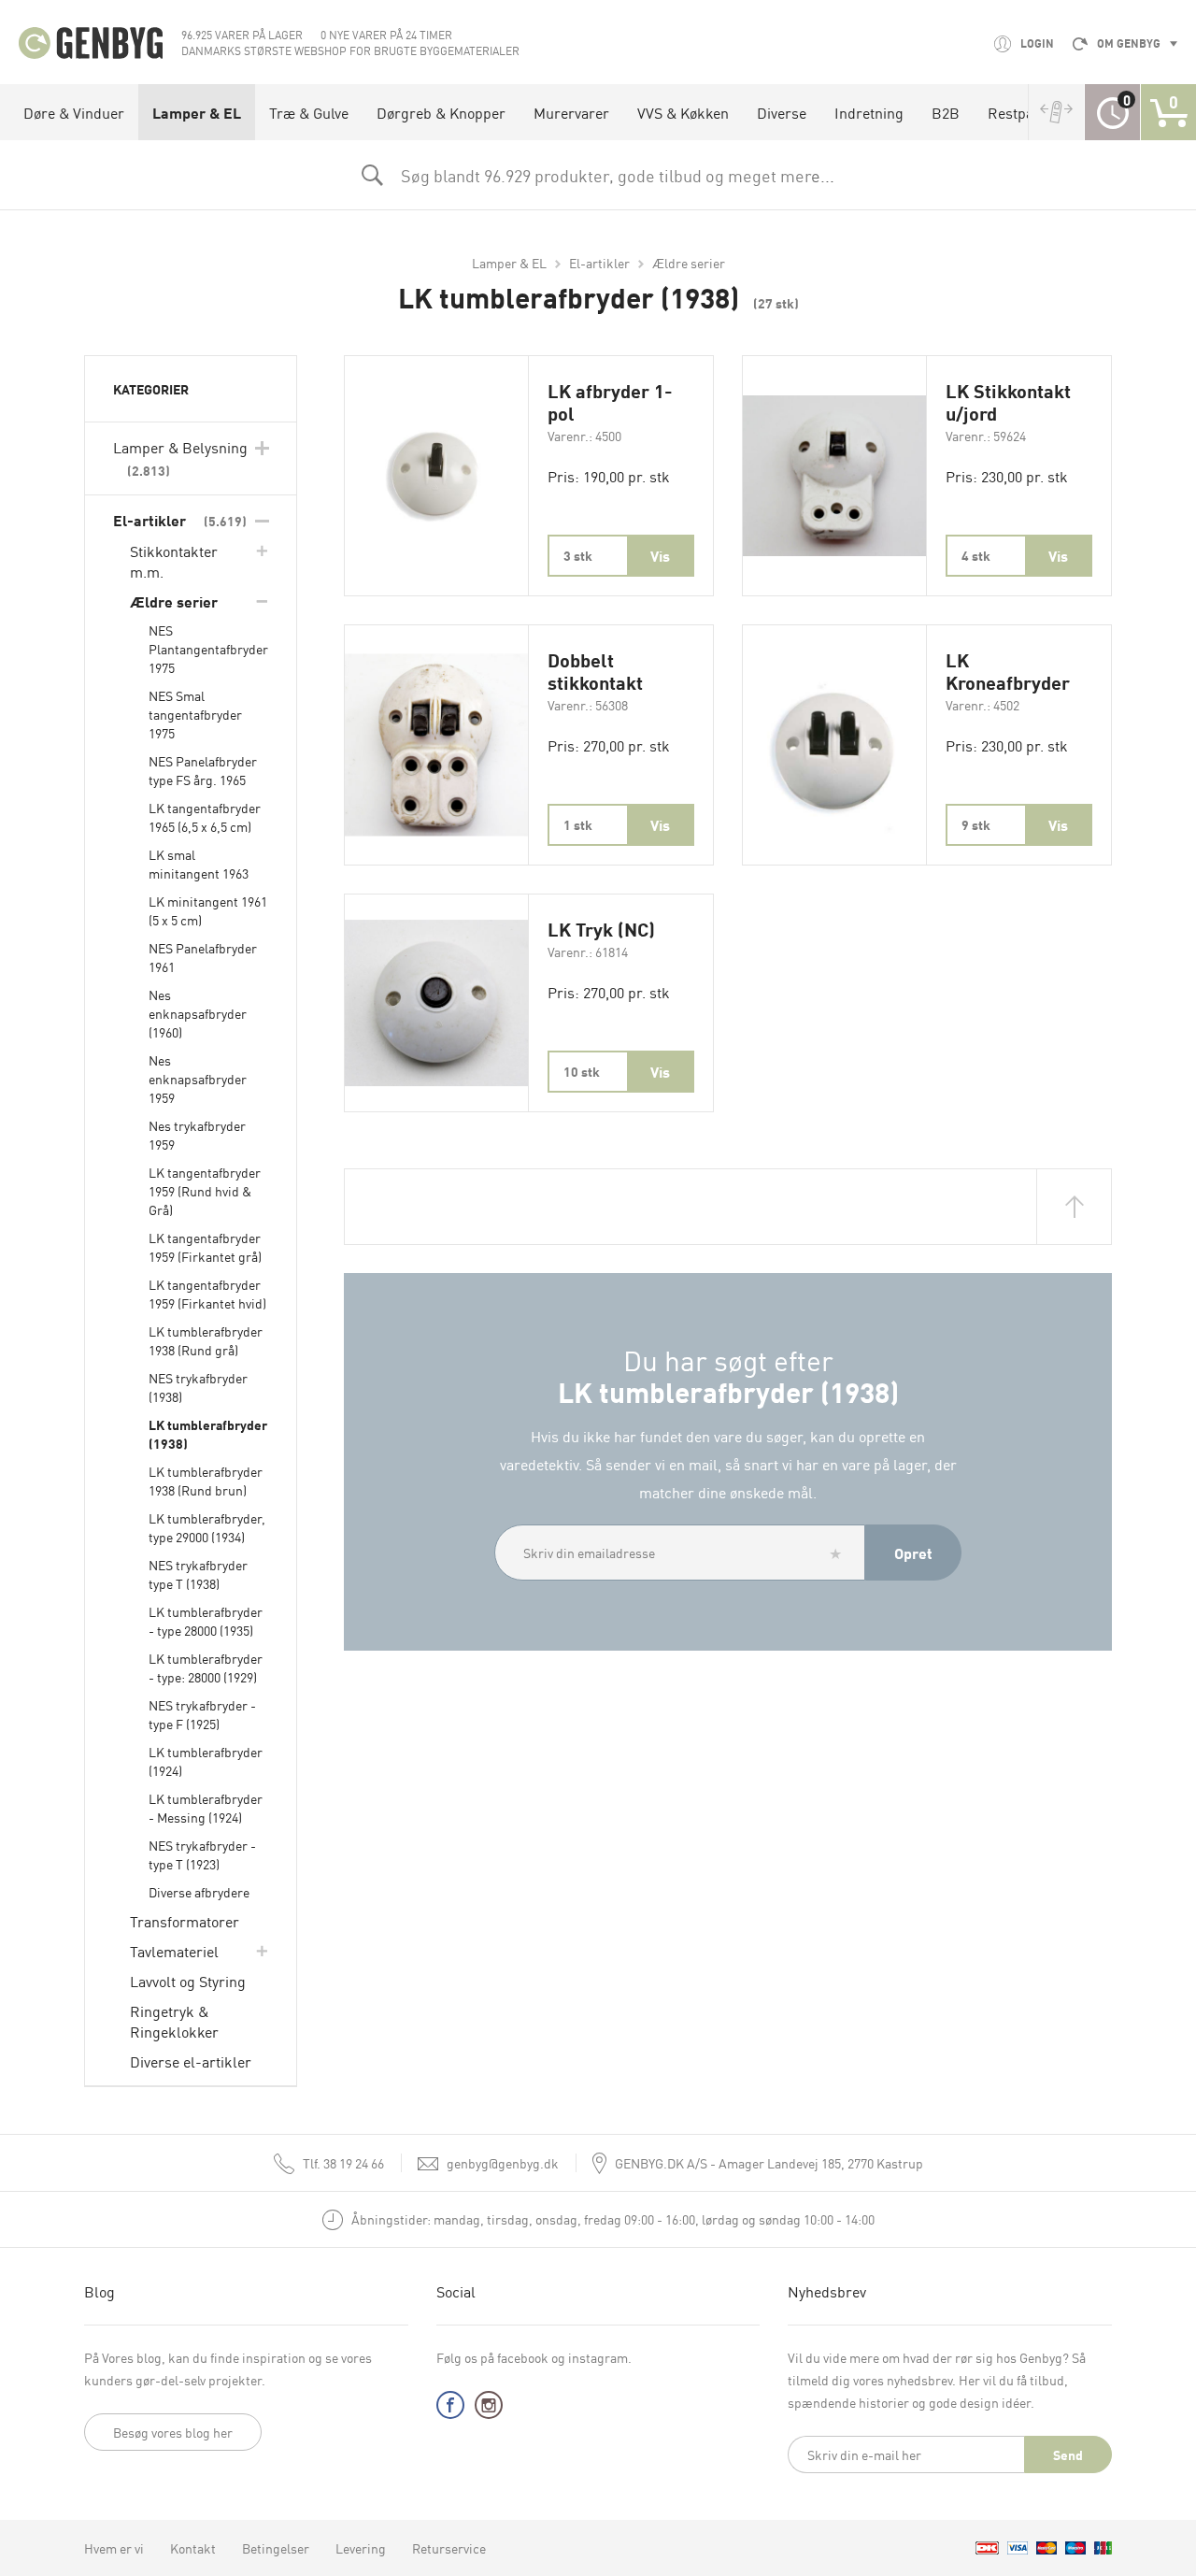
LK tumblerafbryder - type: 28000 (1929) (206, 1667)
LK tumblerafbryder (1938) (208, 1434)
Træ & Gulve (309, 112)
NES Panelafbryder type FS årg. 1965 (203, 770)
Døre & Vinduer (74, 112)
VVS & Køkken (683, 112)
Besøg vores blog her (173, 2432)
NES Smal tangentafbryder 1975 (195, 714)
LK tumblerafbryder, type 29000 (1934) (207, 1527)
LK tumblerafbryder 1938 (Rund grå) (206, 1340)
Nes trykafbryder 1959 (197, 1135)
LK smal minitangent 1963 (199, 864)
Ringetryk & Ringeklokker (174, 2021)
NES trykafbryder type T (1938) (198, 1574)
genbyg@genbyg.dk (503, 2163)
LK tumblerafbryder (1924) (206, 1761)
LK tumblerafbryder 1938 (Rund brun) (206, 1481)
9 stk (976, 824)
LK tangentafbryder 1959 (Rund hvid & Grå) (205, 1191)
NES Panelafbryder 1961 (203, 957)
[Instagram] (489, 2409)
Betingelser (276, 2548)
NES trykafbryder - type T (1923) (202, 1854)
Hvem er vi (114, 2548)
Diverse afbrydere (199, 1892)
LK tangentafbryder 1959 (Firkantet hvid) (207, 1294)
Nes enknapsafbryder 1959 (198, 1079)
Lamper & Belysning (180, 458)
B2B (946, 112)
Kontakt (193, 2548)
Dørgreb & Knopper (441, 112)
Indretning (869, 112)
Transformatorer (185, 1921)
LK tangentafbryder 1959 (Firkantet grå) (205, 1247)
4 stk (976, 555)
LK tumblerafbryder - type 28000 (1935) (206, 1621)
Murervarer (571, 112)
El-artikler (599, 263)
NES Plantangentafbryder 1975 (208, 649)
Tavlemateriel (174, 1951)
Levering (361, 2548)
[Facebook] (450, 2409)
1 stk (578, 824)
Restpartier (1025, 112)
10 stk (582, 1071)
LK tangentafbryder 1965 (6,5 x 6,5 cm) (205, 817)
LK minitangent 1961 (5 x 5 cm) (208, 910)
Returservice (449, 2548)
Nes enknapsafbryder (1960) (198, 1013)
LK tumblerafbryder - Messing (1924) (206, 1808)
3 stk (578, 555)
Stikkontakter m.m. (174, 561)
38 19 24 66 (343, 2163)
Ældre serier (689, 263)
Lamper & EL (197, 112)
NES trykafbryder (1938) (198, 1387)
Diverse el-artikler (191, 2061)
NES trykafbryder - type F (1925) (202, 1714)
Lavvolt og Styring (188, 1981)
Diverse (782, 112)
